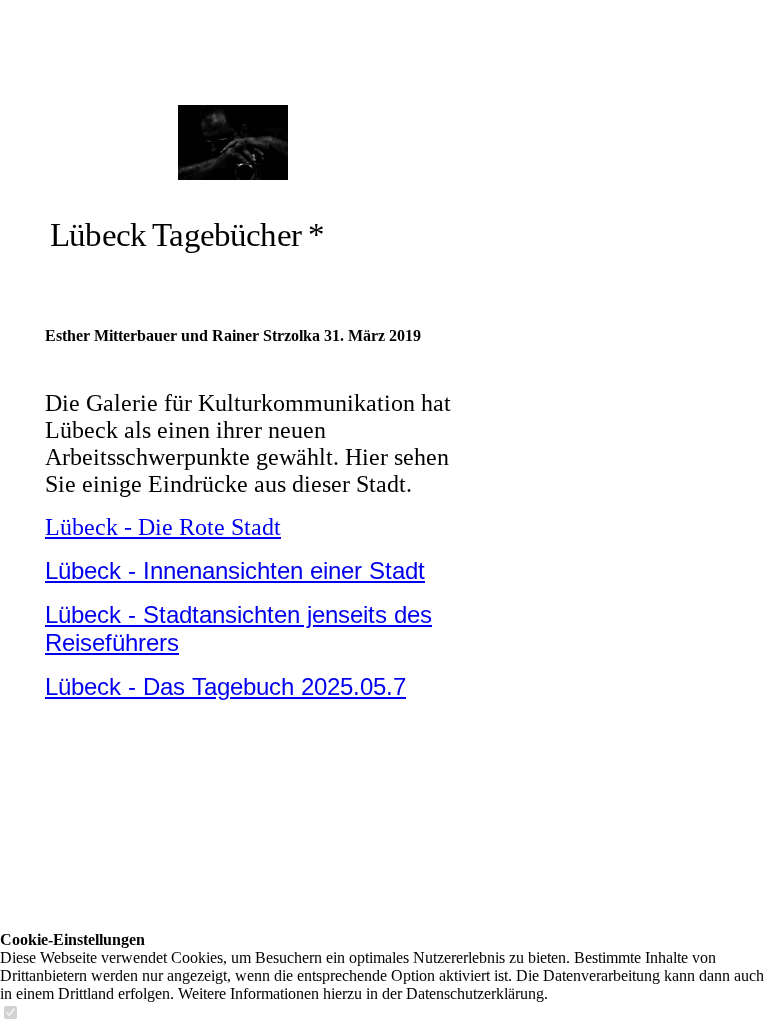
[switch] (10, 1013)
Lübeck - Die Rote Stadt (163, 527)
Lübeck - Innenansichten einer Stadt (235, 570)
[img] (232, 142)
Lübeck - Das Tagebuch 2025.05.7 (225, 686)
